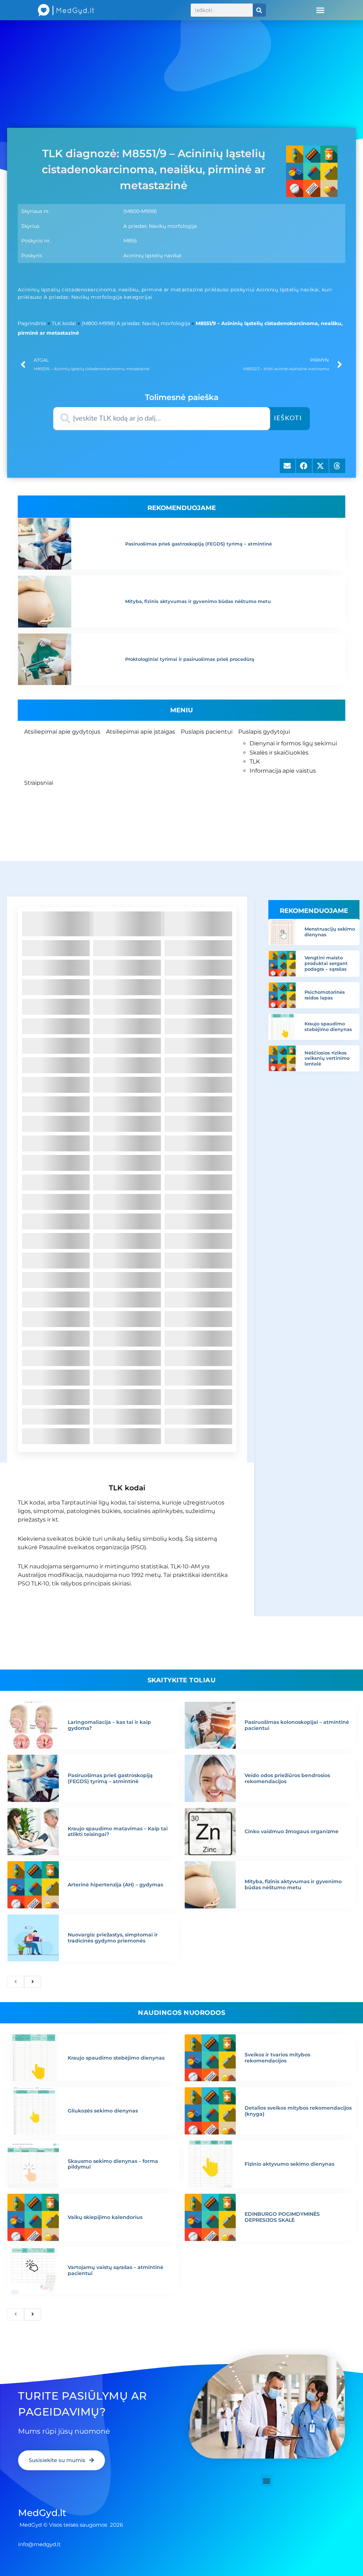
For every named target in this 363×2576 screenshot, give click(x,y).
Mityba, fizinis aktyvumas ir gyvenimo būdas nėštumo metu (198, 601)
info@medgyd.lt (39, 2544)
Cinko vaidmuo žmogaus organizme (292, 1831)
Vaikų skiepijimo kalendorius (105, 2217)
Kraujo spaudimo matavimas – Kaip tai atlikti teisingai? (118, 1832)
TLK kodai (64, 323)
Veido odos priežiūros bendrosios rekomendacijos (287, 1778)
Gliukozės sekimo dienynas (103, 2111)
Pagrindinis (32, 323)
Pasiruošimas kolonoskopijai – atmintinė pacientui (297, 1725)
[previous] (16, 1982)
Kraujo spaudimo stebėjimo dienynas (328, 1026)
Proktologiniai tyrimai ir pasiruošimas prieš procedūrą (190, 659)
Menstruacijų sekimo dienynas (330, 932)
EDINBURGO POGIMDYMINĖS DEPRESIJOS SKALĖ (282, 2217)
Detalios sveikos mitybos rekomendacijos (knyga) (298, 2111)
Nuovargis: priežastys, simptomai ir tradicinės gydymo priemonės (113, 1938)
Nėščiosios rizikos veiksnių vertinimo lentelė (327, 1058)
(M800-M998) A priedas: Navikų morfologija (136, 323)
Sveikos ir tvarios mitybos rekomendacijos (277, 2058)
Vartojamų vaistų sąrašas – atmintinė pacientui (116, 2270)
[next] (33, 1982)
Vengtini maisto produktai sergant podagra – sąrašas (326, 963)
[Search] (259, 10)
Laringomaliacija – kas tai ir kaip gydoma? (109, 1725)
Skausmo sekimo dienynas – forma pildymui (113, 2164)
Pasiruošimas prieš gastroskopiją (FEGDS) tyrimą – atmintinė (199, 544)
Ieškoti (288, 418)
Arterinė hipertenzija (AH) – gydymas (115, 1885)
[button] (320, 10)
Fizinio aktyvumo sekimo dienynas (289, 2164)
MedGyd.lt (42, 2513)
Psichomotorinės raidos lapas (325, 995)
